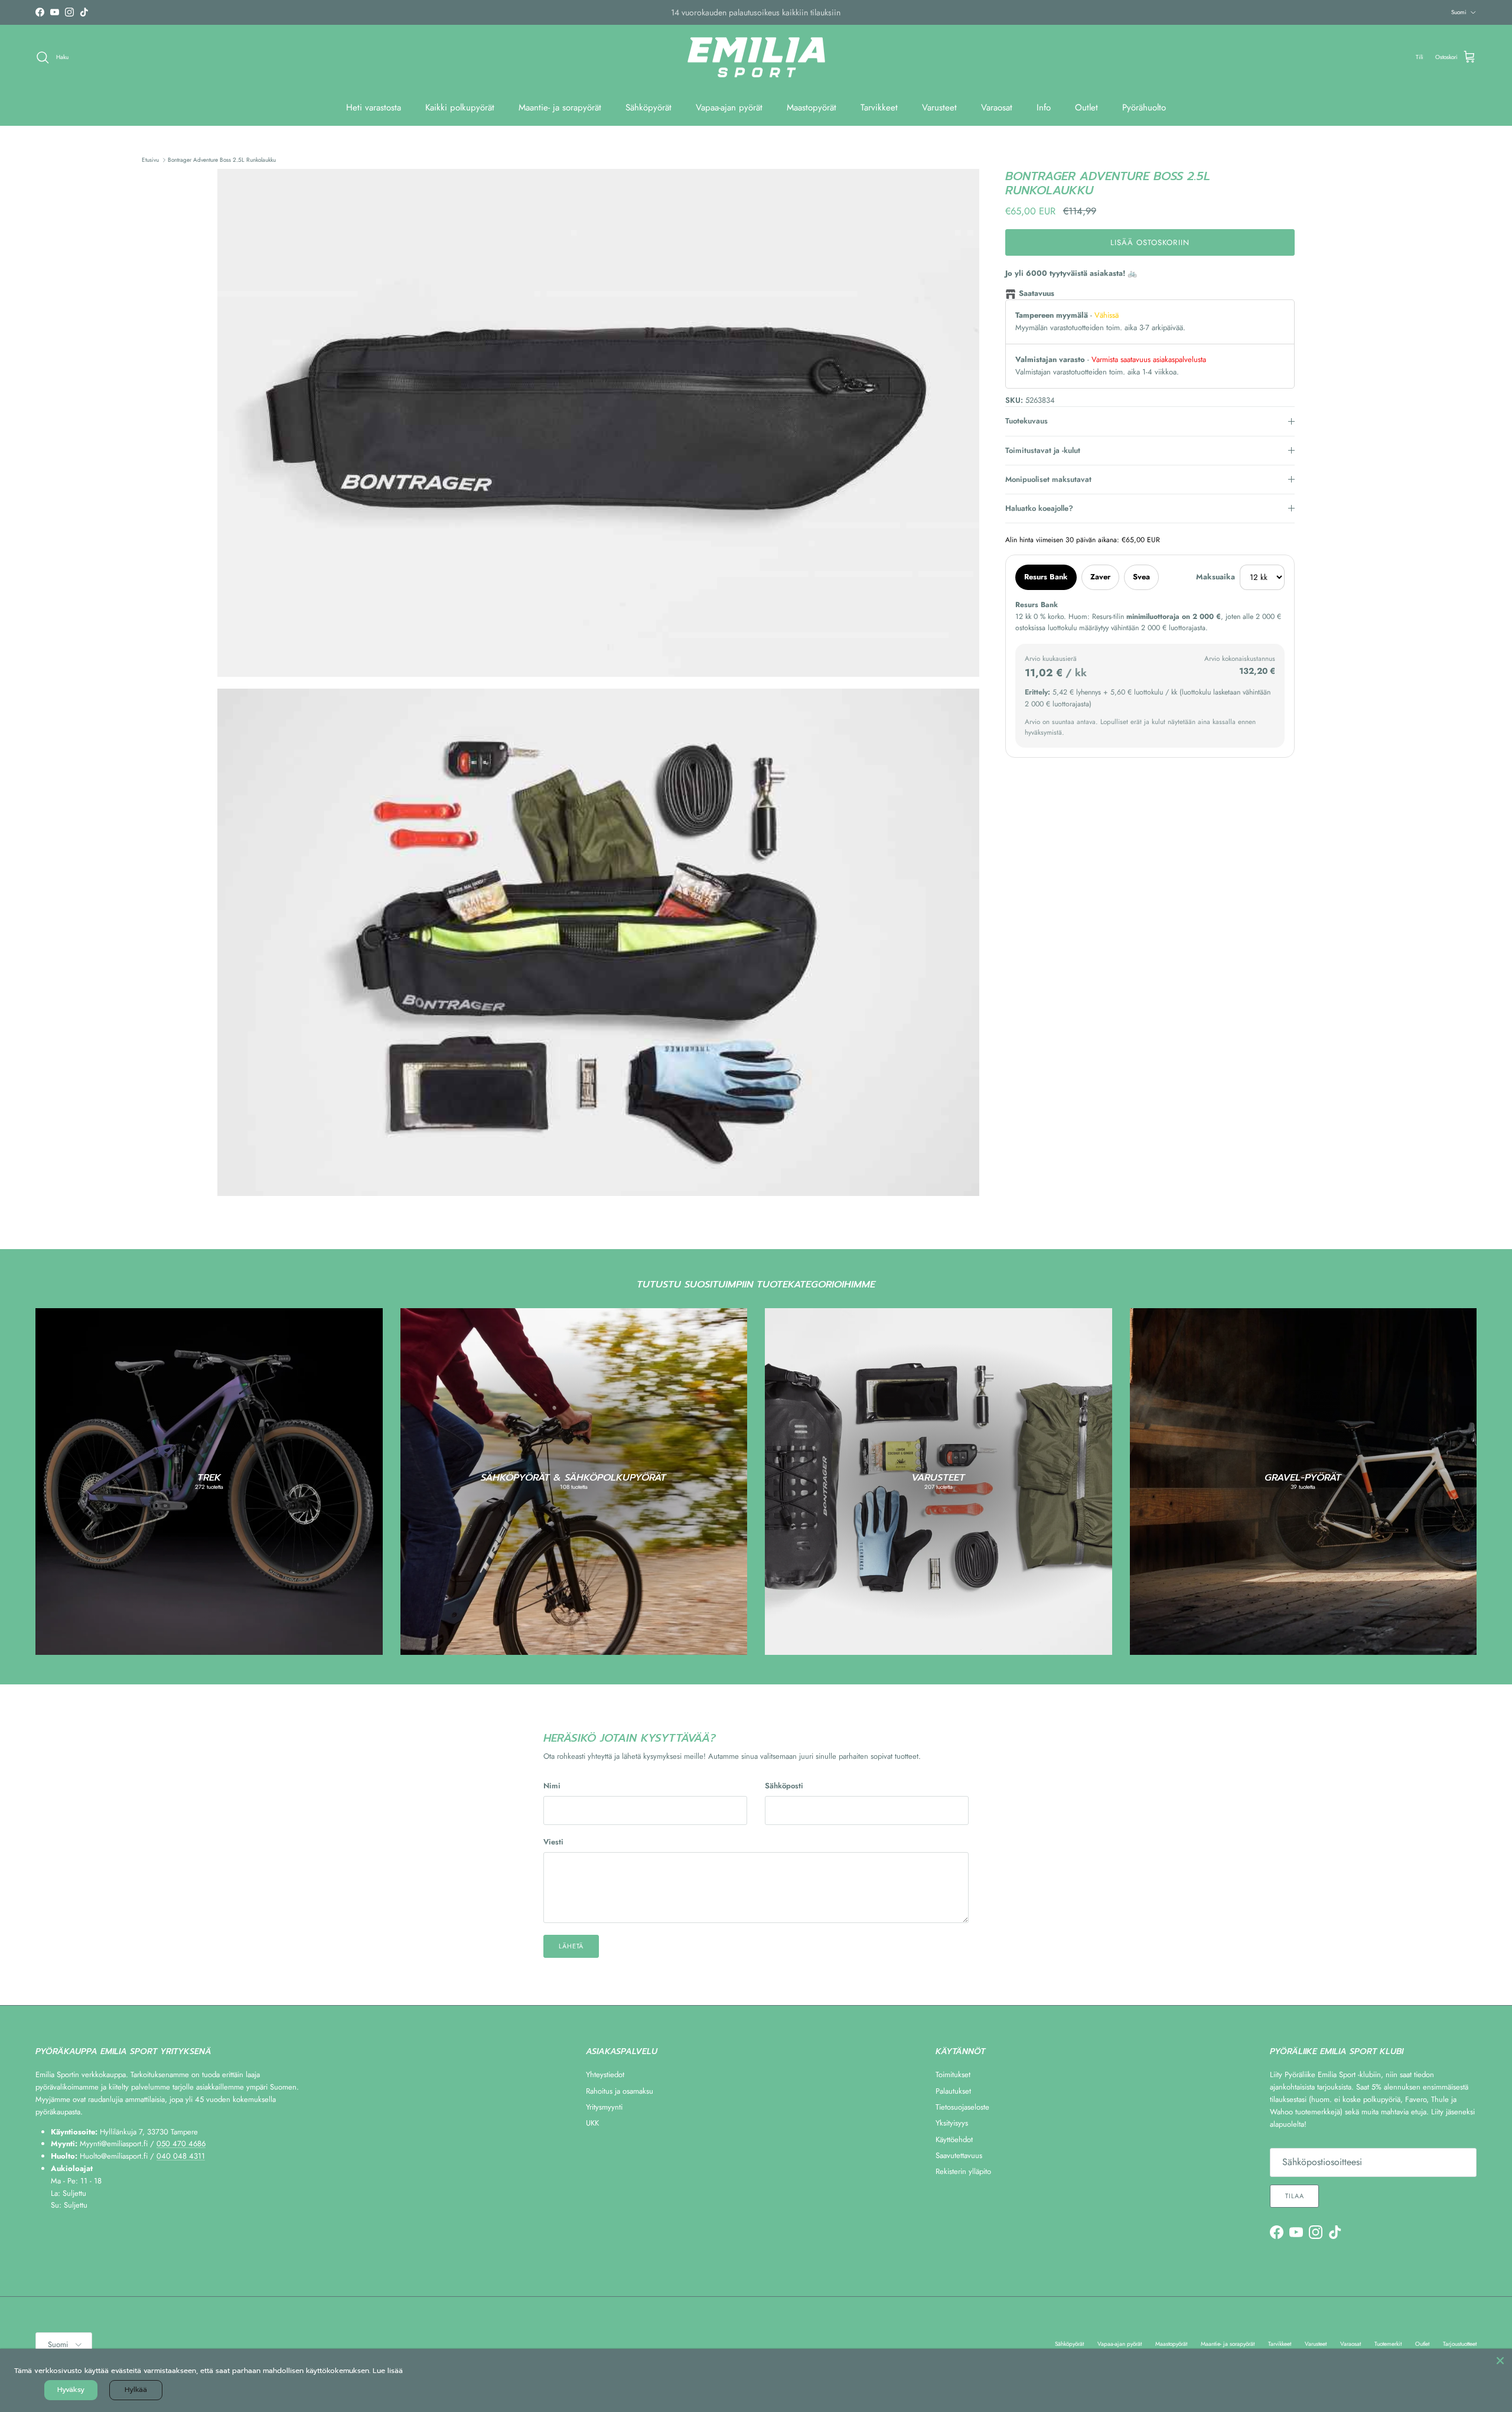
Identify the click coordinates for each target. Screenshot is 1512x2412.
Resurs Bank (1046, 577)
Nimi (552, 1786)
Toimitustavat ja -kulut (1043, 450)
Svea (1141, 577)
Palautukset (953, 2091)
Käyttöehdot (954, 2139)
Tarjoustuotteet (1460, 2344)
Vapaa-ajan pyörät (729, 107)
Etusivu (150, 160)
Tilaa (1294, 2196)
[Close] (1500, 2361)
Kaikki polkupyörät (460, 107)
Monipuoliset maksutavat (1048, 479)
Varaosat (997, 107)
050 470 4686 (181, 2144)
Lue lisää (388, 2371)
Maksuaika (1216, 577)
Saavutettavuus (959, 2155)
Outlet (1086, 107)
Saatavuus (1037, 293)
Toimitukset (953, 2074)
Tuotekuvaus (1027, 421)
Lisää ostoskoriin (1150, 242)
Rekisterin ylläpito (963, 2171)
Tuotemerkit (1388, 2344)
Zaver (1100, 577)
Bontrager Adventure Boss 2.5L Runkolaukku (222, 160)
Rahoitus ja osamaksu (620, 2091)
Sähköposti (784, 1786)
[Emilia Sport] (756, 58)
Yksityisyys (952, 2123)
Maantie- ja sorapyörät (560, 107)
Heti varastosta (374, 107)
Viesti (553, 1842)
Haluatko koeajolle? (1039, 508)
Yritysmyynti (604, 2107)
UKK (592, 2123)
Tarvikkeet (879, 107)
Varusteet (939, 107)
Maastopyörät (812, 107)
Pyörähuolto (1144, 107)
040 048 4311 (181, 2156)
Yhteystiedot (605, 2074)
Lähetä (571, 1946)
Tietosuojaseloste (962, 2107)
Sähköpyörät (649, 107)
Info (1044, 107)
